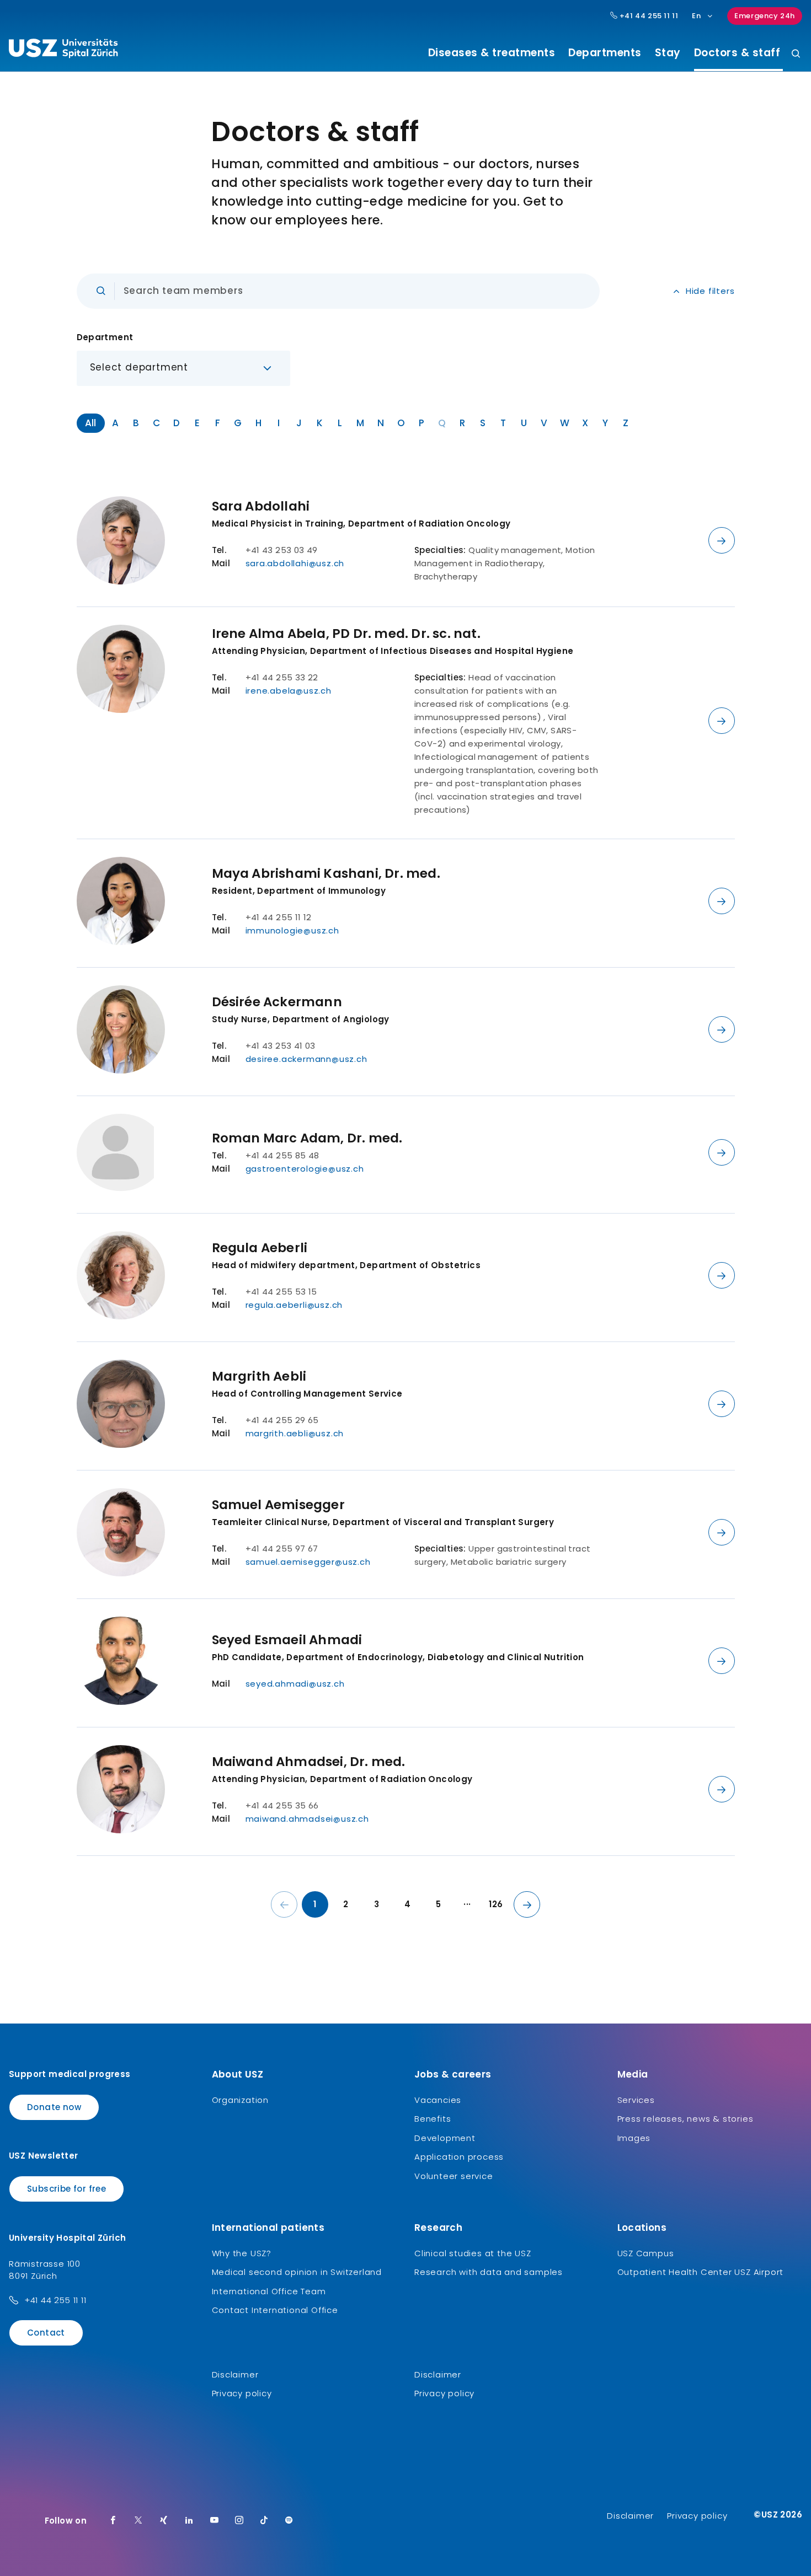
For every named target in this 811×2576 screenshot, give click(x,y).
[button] (183, 368)
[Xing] (164, 2521)
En (696, 16)
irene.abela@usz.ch (289, 691)
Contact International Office (275, 2310)
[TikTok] (264, 2521)
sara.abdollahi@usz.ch (295, 563)
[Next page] (527, 1904)
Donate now (54, 2107)
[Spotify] (289, 2521)
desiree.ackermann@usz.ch (306, 1059)
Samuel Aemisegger (278, 1505)
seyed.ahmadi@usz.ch (295, 1684)
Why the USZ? (242, 2253)
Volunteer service (454, 2176)
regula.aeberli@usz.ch (294, 1305)
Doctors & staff (736, 53)
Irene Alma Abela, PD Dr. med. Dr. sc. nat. (346, 634)
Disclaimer (235, 2374)
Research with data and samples (489, 2272)
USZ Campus (646, 2253)
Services (636, 2100)
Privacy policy (242, 2393)
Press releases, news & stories (685, 2119)
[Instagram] (239, 2521)
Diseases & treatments (492, 53)
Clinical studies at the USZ (473, 2253)
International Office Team (269, 2291)
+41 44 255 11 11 (648, 16)
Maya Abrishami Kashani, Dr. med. (326, 873)
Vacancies (438, 2100)
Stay (668, 53)
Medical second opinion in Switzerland (297, 2272)
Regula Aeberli (260, 1248)
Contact (46, 2333)
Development (445, 2138)
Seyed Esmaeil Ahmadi (287, 1640)
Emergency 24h (765, 16)
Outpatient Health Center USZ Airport (701, 2272)
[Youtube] (215, 2521)
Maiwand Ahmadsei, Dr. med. (309, 1762)
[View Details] (722, 540)
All (91, 423)
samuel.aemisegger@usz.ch (308, 1562)
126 (496, 1904)
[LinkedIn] (189, 2521)
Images (634, 2138)
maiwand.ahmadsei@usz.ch (307, 1819)
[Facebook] (113, 2521)
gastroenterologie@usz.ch (305, 1169)
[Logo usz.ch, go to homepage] (63, 50)
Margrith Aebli (259, 1376)
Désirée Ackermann (277, 1002)
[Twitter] (138, 2521)
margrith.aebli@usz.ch (295, 1433)
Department (105, 337)
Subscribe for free (66, 2189)
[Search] (796, 54)
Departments (605, 53)
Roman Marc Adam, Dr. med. (307, 1138)
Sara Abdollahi (261, 506)
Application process (459, 2157)
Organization (241, 2100)
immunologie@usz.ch (292, 930)
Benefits (433, 2119)
